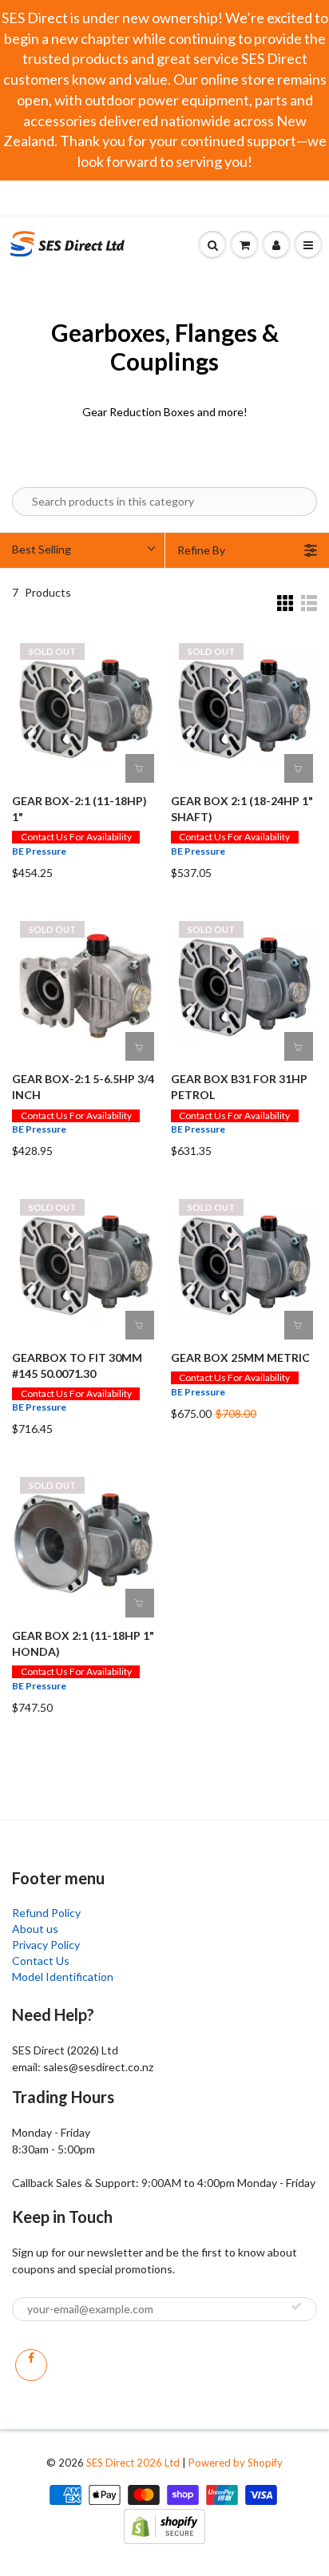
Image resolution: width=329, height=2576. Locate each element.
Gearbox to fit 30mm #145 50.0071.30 (77, 1365)
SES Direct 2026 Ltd (133, 2463)
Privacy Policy (46, 1945)
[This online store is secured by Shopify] (164, 2524)
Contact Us (41, 1961)
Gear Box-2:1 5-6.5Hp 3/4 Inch (83, 1087)
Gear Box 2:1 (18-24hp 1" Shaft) (242, 809)
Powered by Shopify (236, 2463)
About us (35, 1929)
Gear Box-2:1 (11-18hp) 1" (79, 809)
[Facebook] (31, 2365)
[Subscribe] (296, 2306)
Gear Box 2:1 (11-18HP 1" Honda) (83, 1643)
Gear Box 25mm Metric (240, 1357)
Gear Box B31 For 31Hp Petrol (239, 1087)
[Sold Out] (140, 768)
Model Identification (63, 1977)
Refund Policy (46, 1913)
